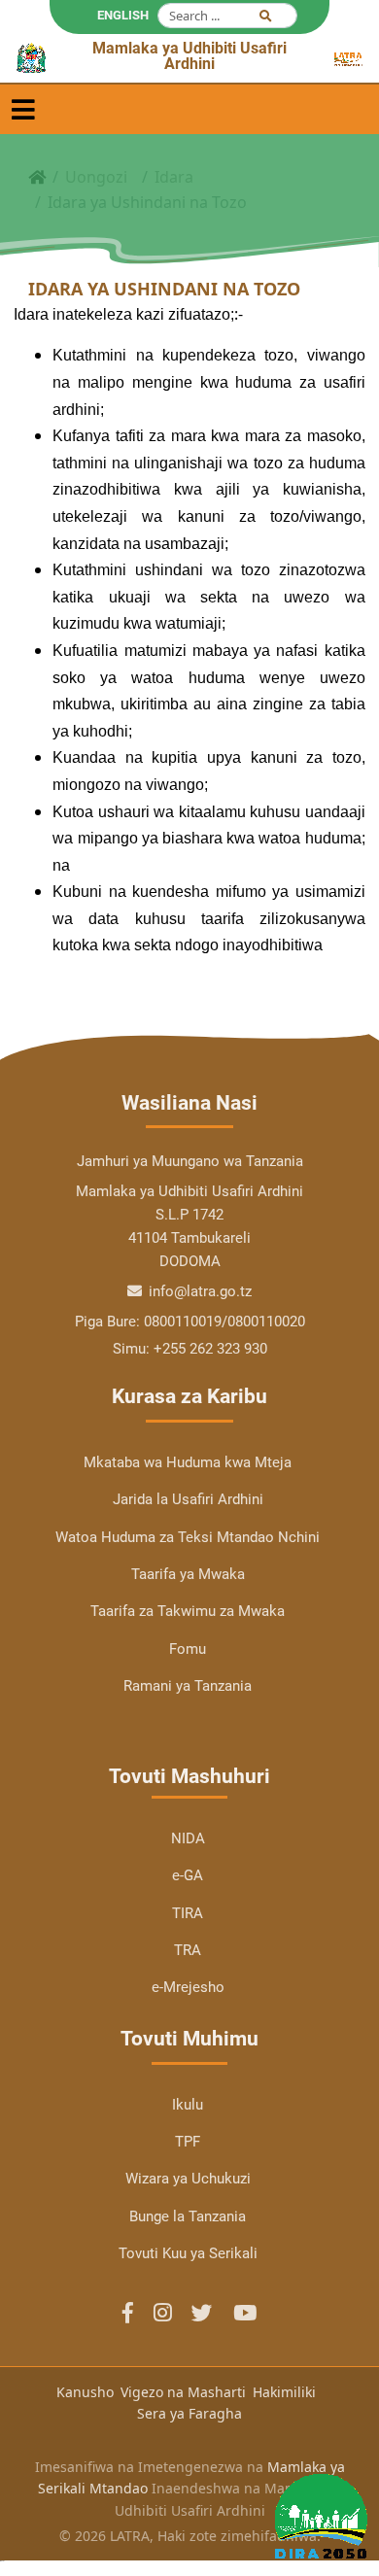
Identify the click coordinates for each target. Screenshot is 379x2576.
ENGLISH (123, 15)
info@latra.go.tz (198, 1291)
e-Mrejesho (188, 1987)
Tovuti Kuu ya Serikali (188, 2253)
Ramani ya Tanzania (188, 1686)
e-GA (188, 1875)
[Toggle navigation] (23, 109)
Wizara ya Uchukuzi (188, 2179)
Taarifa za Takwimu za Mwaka (188, 1611)
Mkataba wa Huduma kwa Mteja (188, 1462)
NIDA (188, 1838)
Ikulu (188, 2105)
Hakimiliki (284, 2392)
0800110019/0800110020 (224, 1322)
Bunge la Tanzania (188, 2216)
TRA (188, 1950)
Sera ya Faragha (189, 2413)
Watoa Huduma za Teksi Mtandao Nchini (188, 1537)
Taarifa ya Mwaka (188, 1574)
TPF (188, 2142)
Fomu (188, 1649)
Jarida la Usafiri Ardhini (188, 1499)
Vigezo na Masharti (183, 2392)
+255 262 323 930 (210, 1349)
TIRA (188, 1913)
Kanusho (85, 2392)
